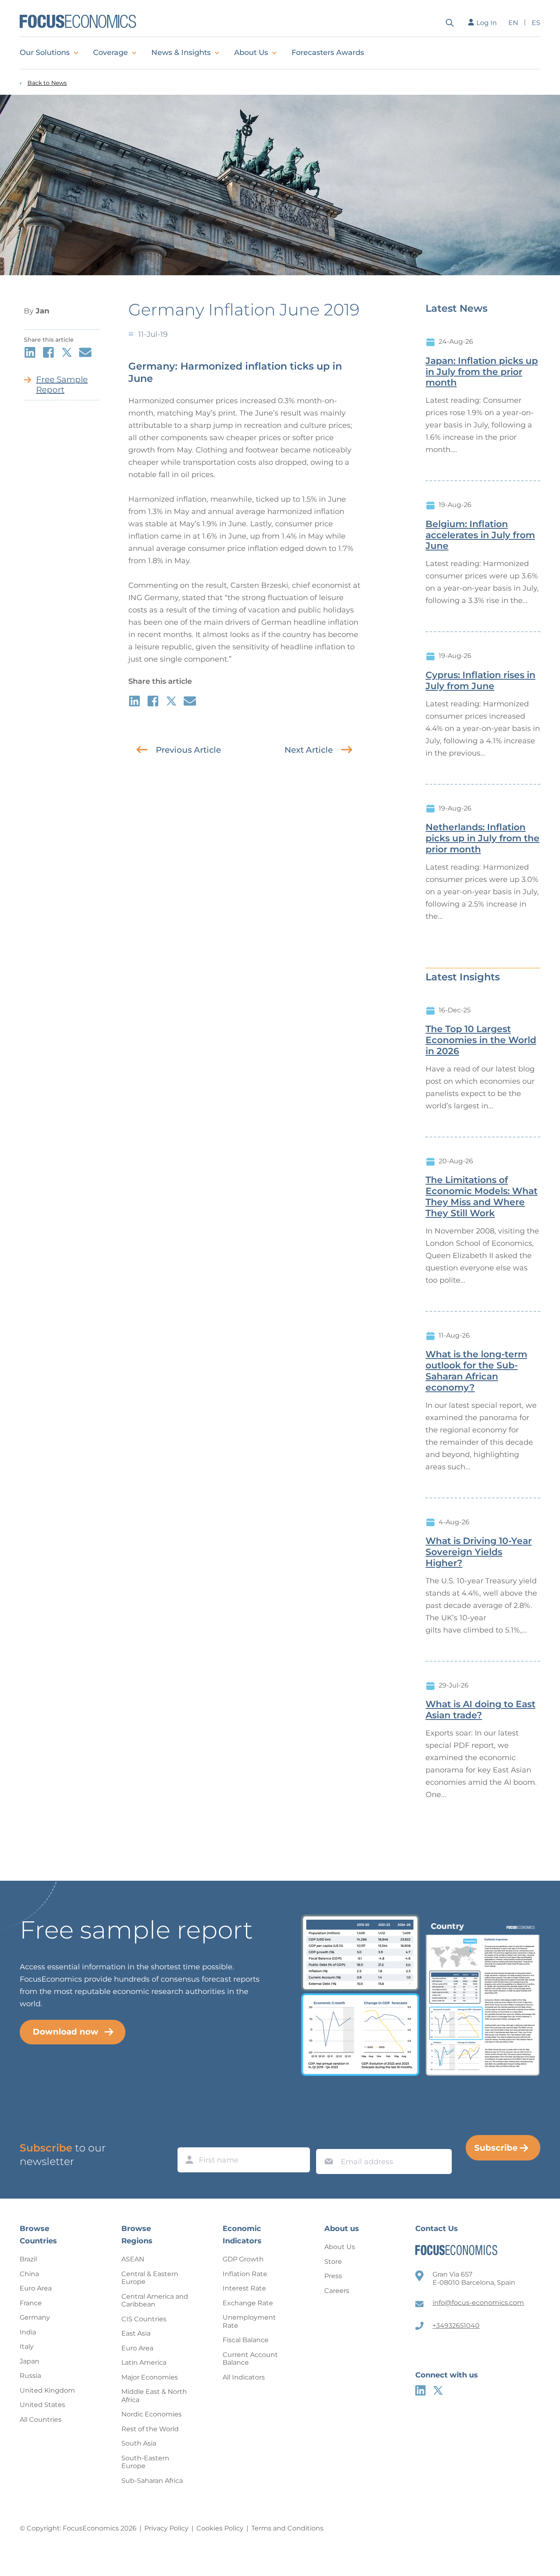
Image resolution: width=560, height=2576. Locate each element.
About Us (251, 53)
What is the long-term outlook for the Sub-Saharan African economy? (476, 1371)
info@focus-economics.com (478, 2303)
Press (333, 2276)
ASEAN (133, 2259)
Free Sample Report (62, 385)
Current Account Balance (250, 2359)
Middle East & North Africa (154, 2396)
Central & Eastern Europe (150, 2278)
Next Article (309, 750)
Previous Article (188, 750)
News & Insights (181, 53)
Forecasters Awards (328, 53)
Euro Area (36, 2288)
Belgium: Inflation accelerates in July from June (480, 535)
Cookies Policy (220, 2528)
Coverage (110, 53)
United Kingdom (47, 2390)
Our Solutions (45, 53)
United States (42, 2405)
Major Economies (150, 2377)
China (29, 2274)
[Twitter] (438, 2390)
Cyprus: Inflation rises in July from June (480, 681)
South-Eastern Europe (145, 2462)
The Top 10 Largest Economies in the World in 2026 (481, 1040)
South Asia (139, 2443)
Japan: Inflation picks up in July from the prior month (482, 372)
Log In (487, 23)
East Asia (136, 2333)
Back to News (47, 83)
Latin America (144, 2362)
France (31, 2303)
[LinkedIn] (420, 2390)
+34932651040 (456, 2326)
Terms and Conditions (287, 2528)
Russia (30, 2376)
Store (333, 2262)
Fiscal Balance (246, 2340)
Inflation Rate (245, 2274)
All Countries (41, 2420)
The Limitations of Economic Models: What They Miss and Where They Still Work (481, 1197)
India (28, 2332)
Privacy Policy (166, 2528)
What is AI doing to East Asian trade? (480, 1710)
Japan (30, 2361)
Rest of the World (150, 2429)
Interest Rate (244, 2288)
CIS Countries (144, 2319)
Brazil (28, 2259)
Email (327, 2141)
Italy (27, 2346)
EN (513, 23)
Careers (337, 2291)
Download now (66, 2032)
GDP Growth (243, 2259)
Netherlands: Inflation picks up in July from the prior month (483, 838)
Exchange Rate (248, 2303)
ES (536, 23)
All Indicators (244, 2377)
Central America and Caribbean (155, 2301)
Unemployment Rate (249, 2321)
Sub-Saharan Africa (152, 2481)
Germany (35, 2317)
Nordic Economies (151, 2414)
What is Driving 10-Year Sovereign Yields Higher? (479, 1552)
